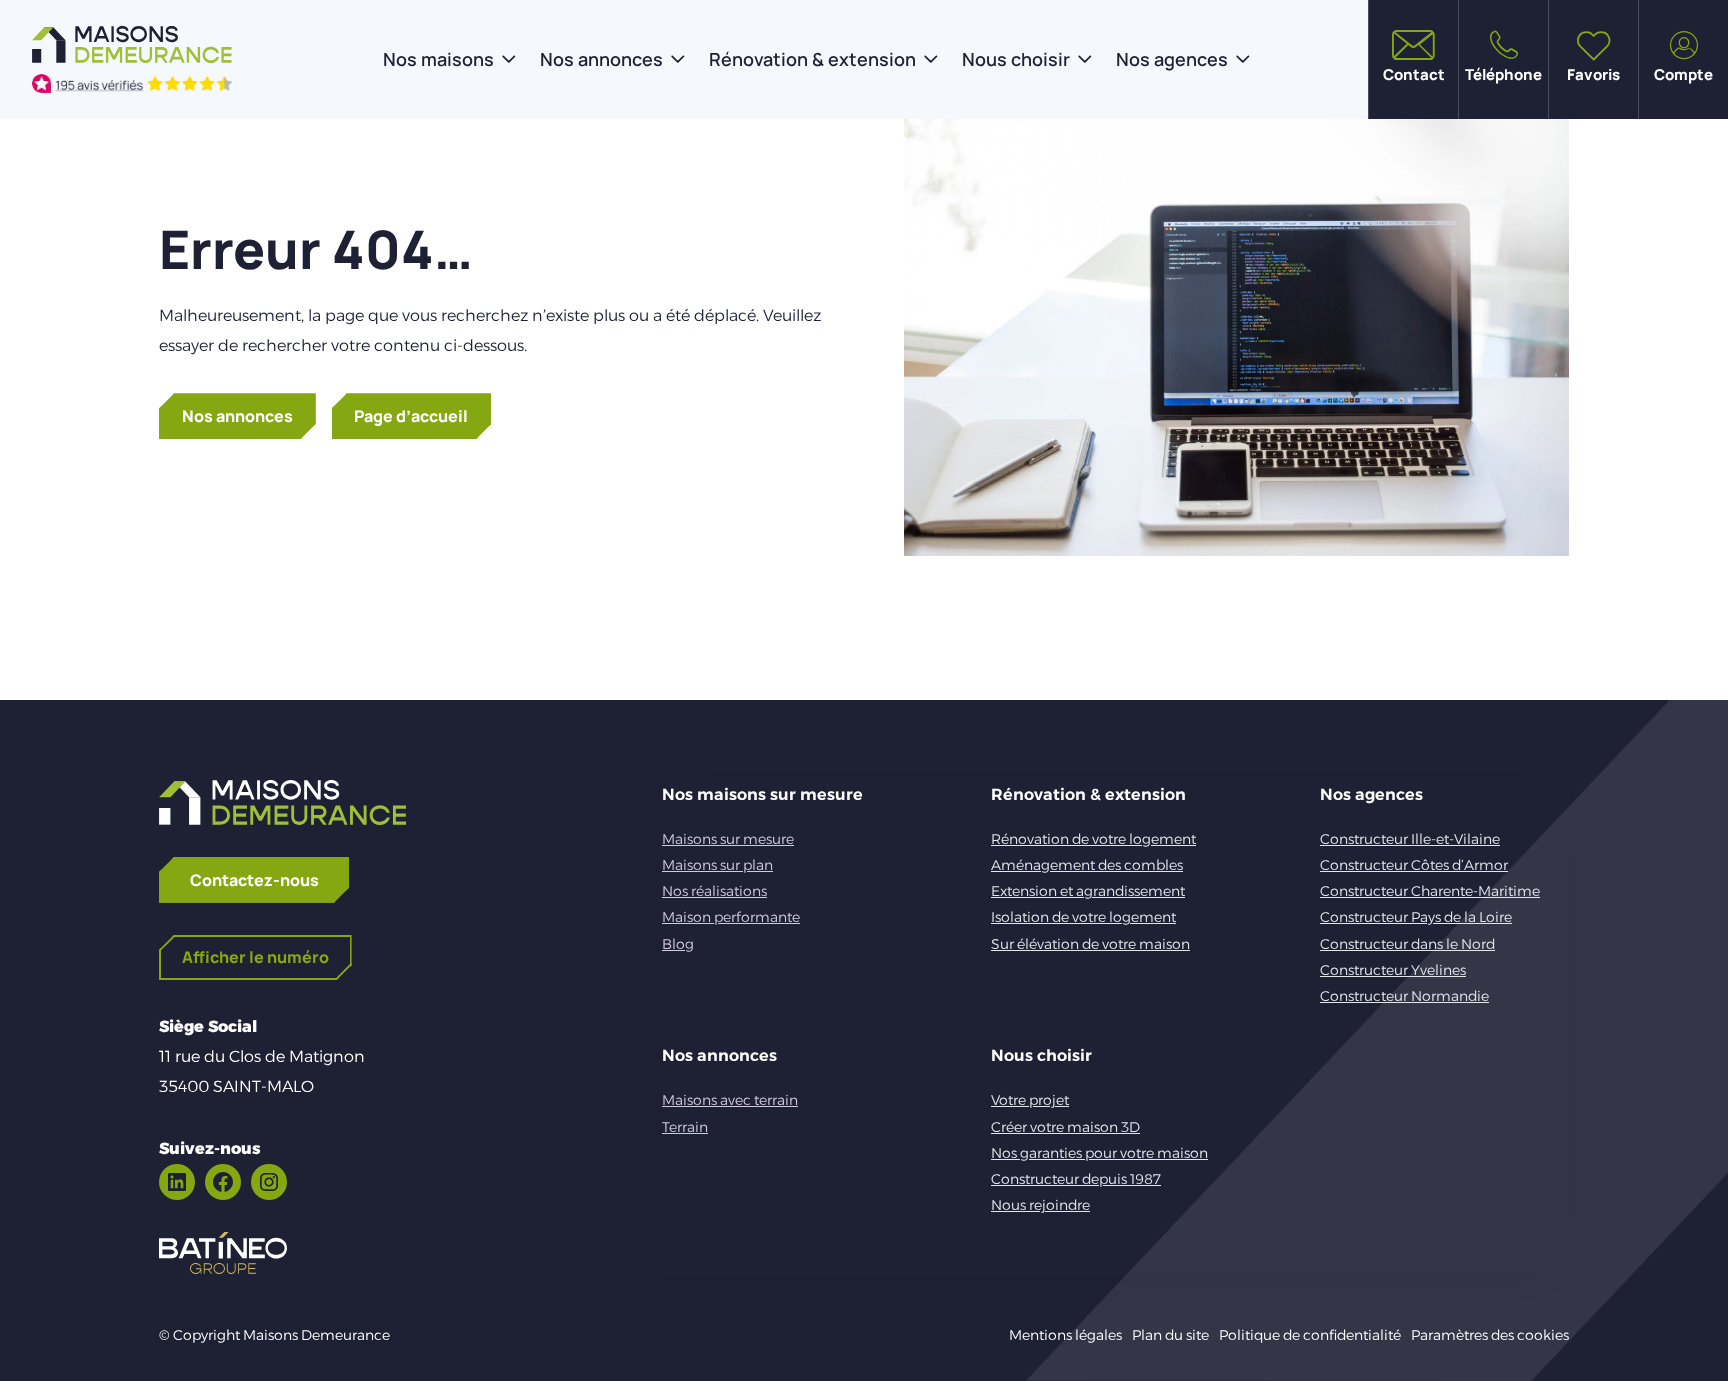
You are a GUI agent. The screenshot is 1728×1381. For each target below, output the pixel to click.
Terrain (685, 1127)
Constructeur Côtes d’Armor (1414, 865)
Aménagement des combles (1087, 865)
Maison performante (731, 917)
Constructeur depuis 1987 (1076, 1179)
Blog (678, 944)
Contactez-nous (254, 880)
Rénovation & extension (812, 59)
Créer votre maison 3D (1065, 1127)
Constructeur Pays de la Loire (1416, 917)
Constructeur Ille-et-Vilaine (1410, 839)
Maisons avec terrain (730, 1100)
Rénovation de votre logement (1093, 839)
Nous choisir (1016, 59)
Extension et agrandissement (1088, 891)
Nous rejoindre (1040, 1205)
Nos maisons (438, 59)
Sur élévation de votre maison (1090, 944)
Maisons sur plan (717, 865)
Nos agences (1172, 59)
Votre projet (1030, 1100)
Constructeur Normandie (1404, 996)
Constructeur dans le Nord (1407, 944)
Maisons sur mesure (728, 839)
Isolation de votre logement (1083, 917)
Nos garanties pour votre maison (1099, 1153)
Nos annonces (601, 59)
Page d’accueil (411, 416)
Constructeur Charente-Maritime (1430, 891)
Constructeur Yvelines (1393, 970)
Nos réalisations (714, 891)
